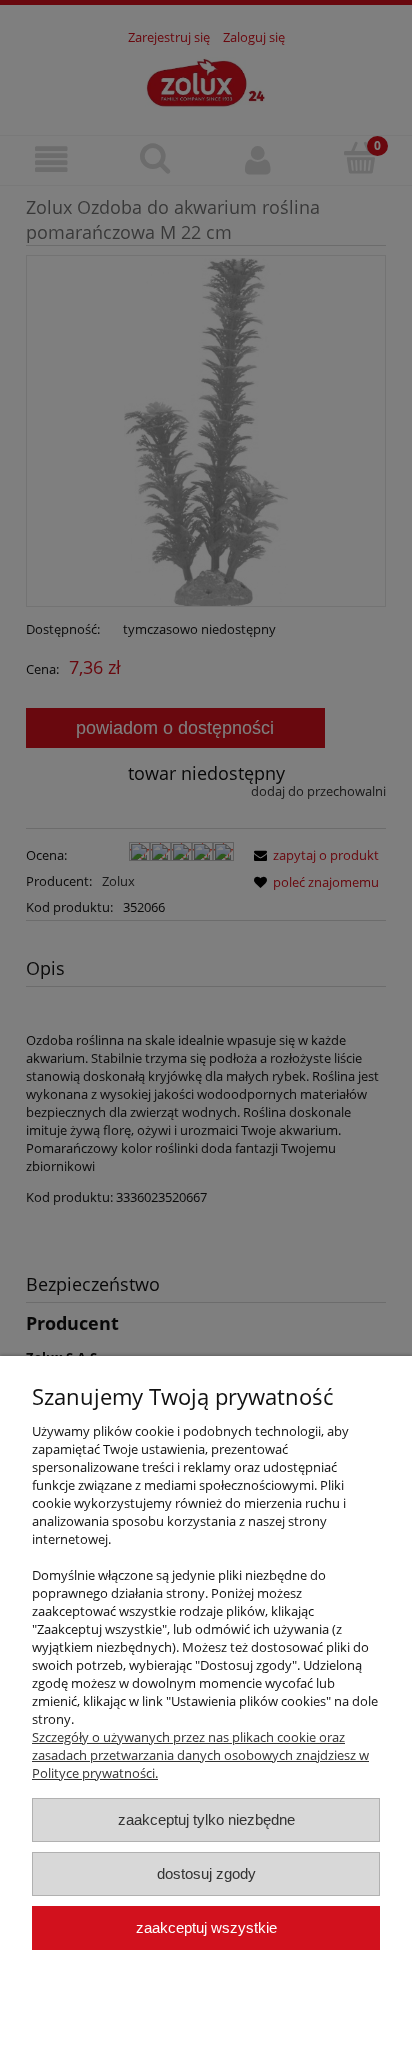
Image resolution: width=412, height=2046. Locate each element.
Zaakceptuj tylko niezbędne (206, 1819)
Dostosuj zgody (206, 1873)
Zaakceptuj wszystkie (206, 1927)
